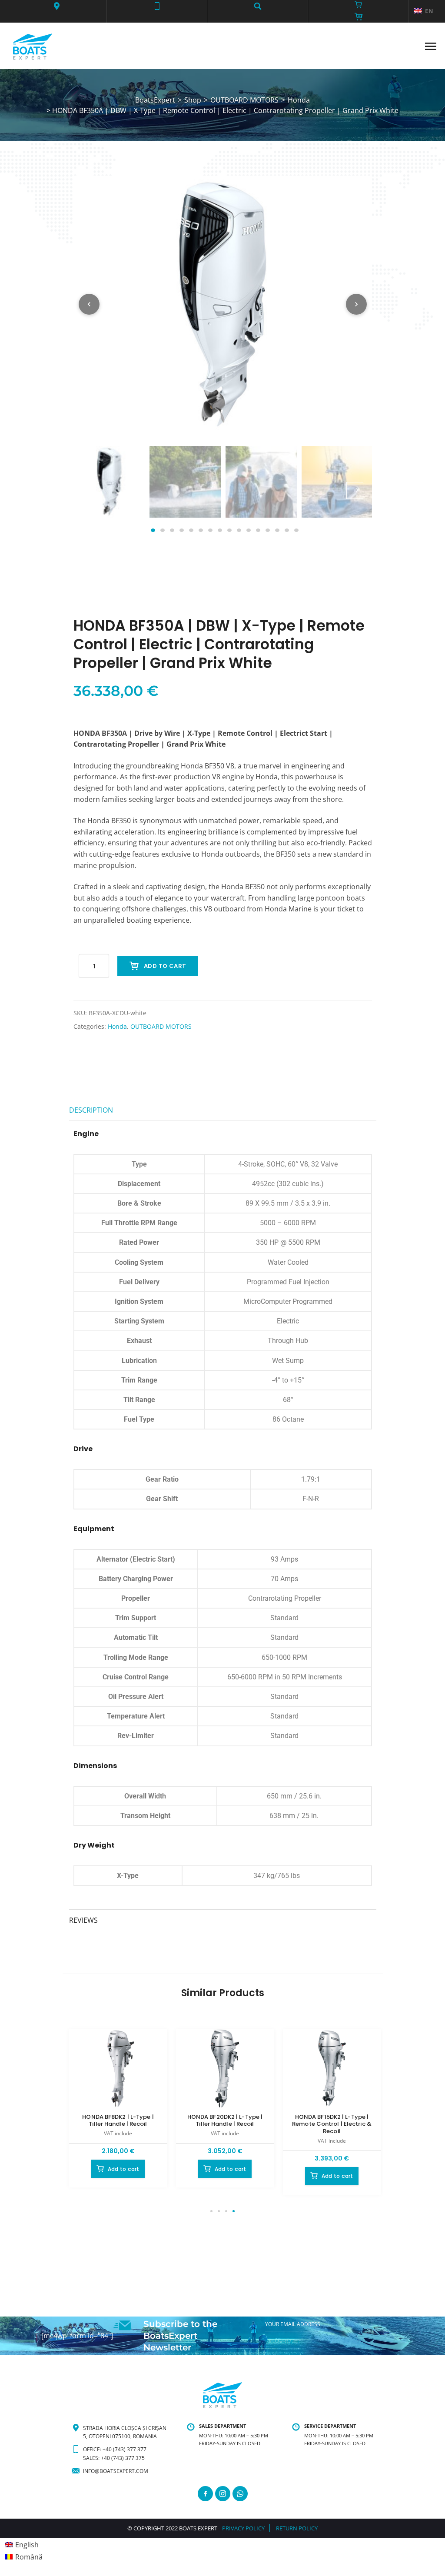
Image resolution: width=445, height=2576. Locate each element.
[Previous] (89, 304)
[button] (56, 6)
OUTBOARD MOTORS (161, 1026)
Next (355, 490)
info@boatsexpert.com (116, 2471)
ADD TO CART (165, 966)
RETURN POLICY (297, 2528)
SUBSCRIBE (279, 2342)
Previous (91, 490)
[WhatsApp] (240, 2494)
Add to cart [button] (124, 2169)
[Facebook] (205, 2494)
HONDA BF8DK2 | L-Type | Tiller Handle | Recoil (118, 2121)
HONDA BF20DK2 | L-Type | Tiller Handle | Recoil (225, 2121)
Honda (117, 1026)
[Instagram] (223, 2494)
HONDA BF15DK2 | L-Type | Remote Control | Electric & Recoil (332, 2124)
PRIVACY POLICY (243, 2528)
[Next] (356, 304)
